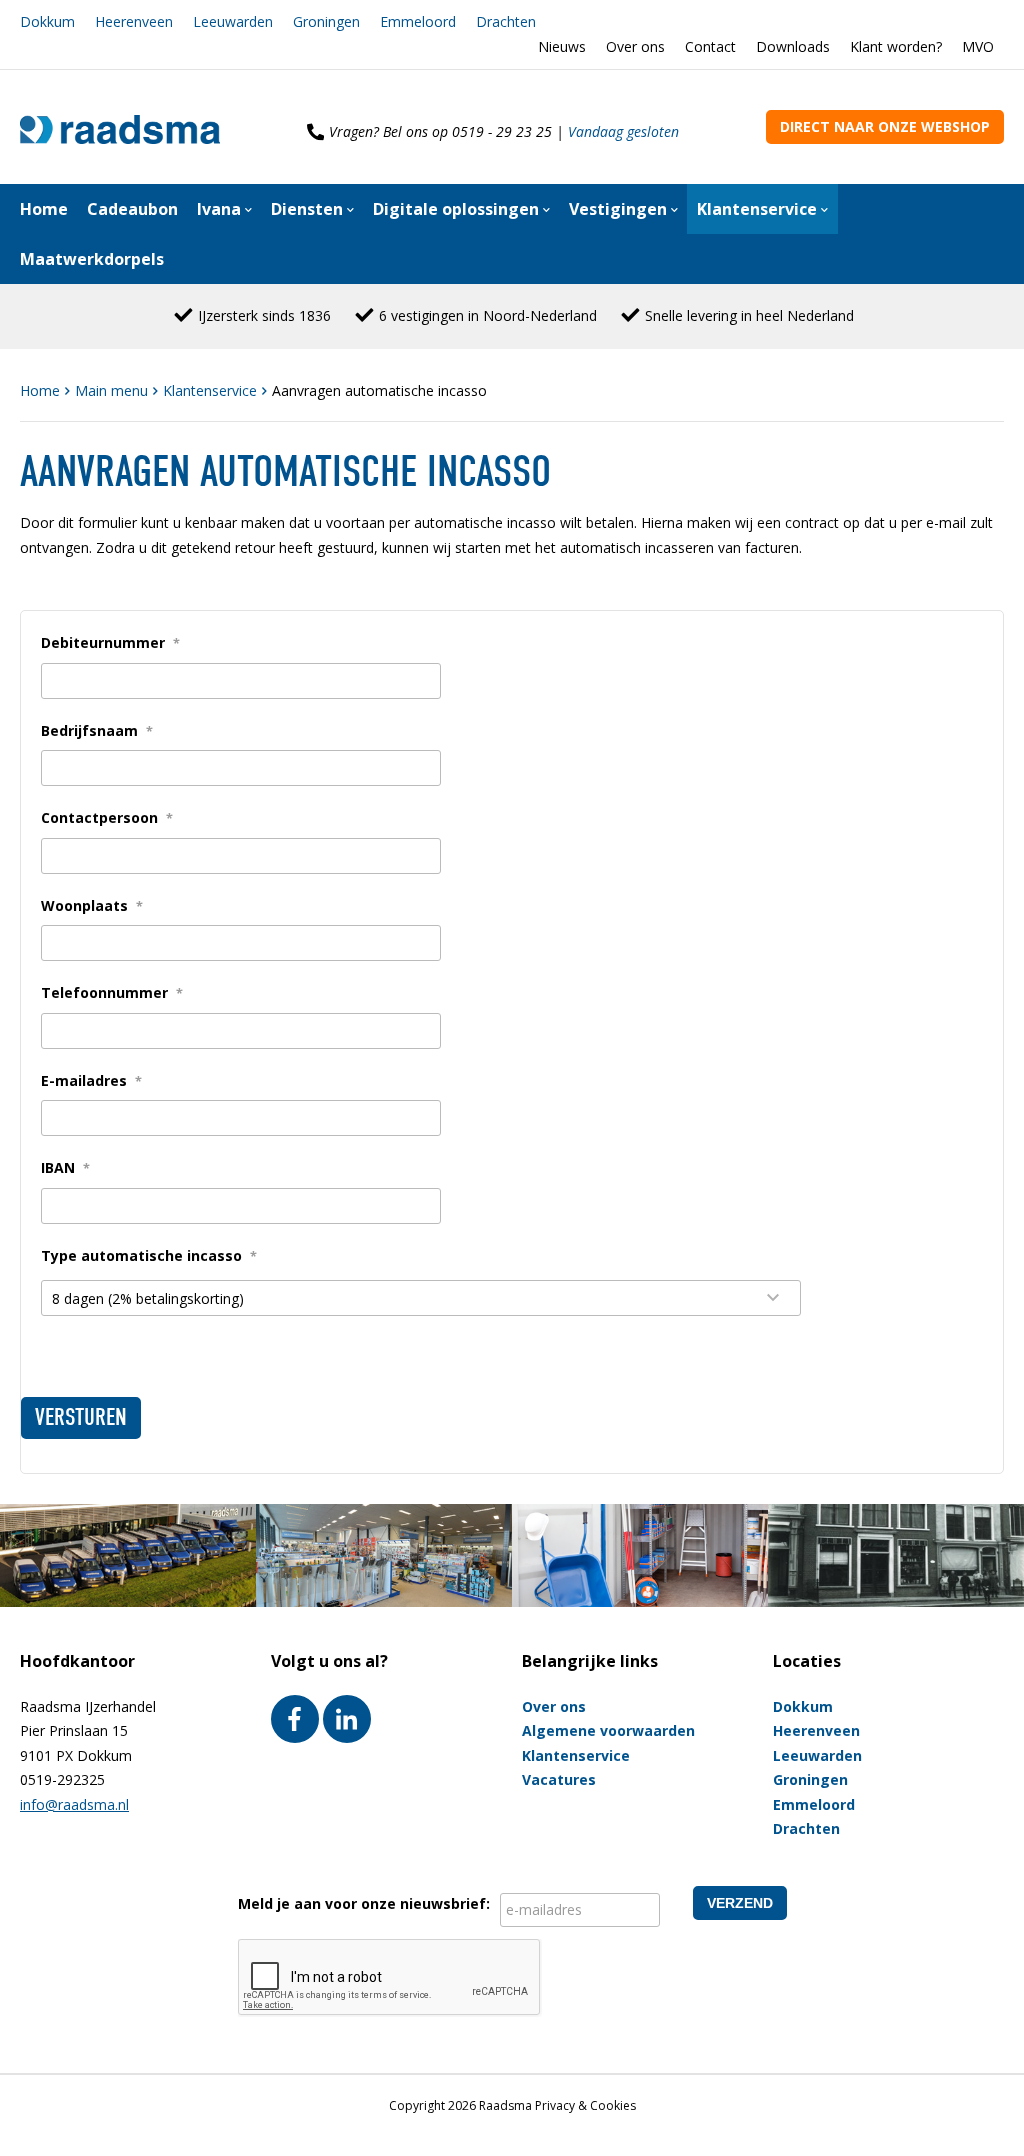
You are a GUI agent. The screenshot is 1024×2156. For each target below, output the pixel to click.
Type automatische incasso (149, 1255)
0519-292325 (62, 1779)
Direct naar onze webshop (885, 126)
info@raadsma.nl (74, 1804)
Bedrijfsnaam (97, 730)
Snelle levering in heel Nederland (749, 315)
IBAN (65, 1167)
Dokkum (47, 21)
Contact (710, 46)
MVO (978, 46)
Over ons (635, 46)
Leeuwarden (233, 21)
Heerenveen (134, 21)
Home (42, 390)
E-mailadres (91, 1080)
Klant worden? (896, 46)
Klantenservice (212, 390)
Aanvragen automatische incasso (379, 390)
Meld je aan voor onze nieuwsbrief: (364, 1903)
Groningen (326, 21)
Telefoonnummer (112, 992)
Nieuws (562, 46)
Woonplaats (92, 905)
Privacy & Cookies (585, 2105)
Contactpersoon (107, 817)
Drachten (506, 21)
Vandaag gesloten (623, 131)
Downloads (793, 46)
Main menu (113, 390)
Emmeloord (418, 21)
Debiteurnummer (110, 642)
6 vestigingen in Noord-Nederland (488, 315)
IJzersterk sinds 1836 (264, 315)
